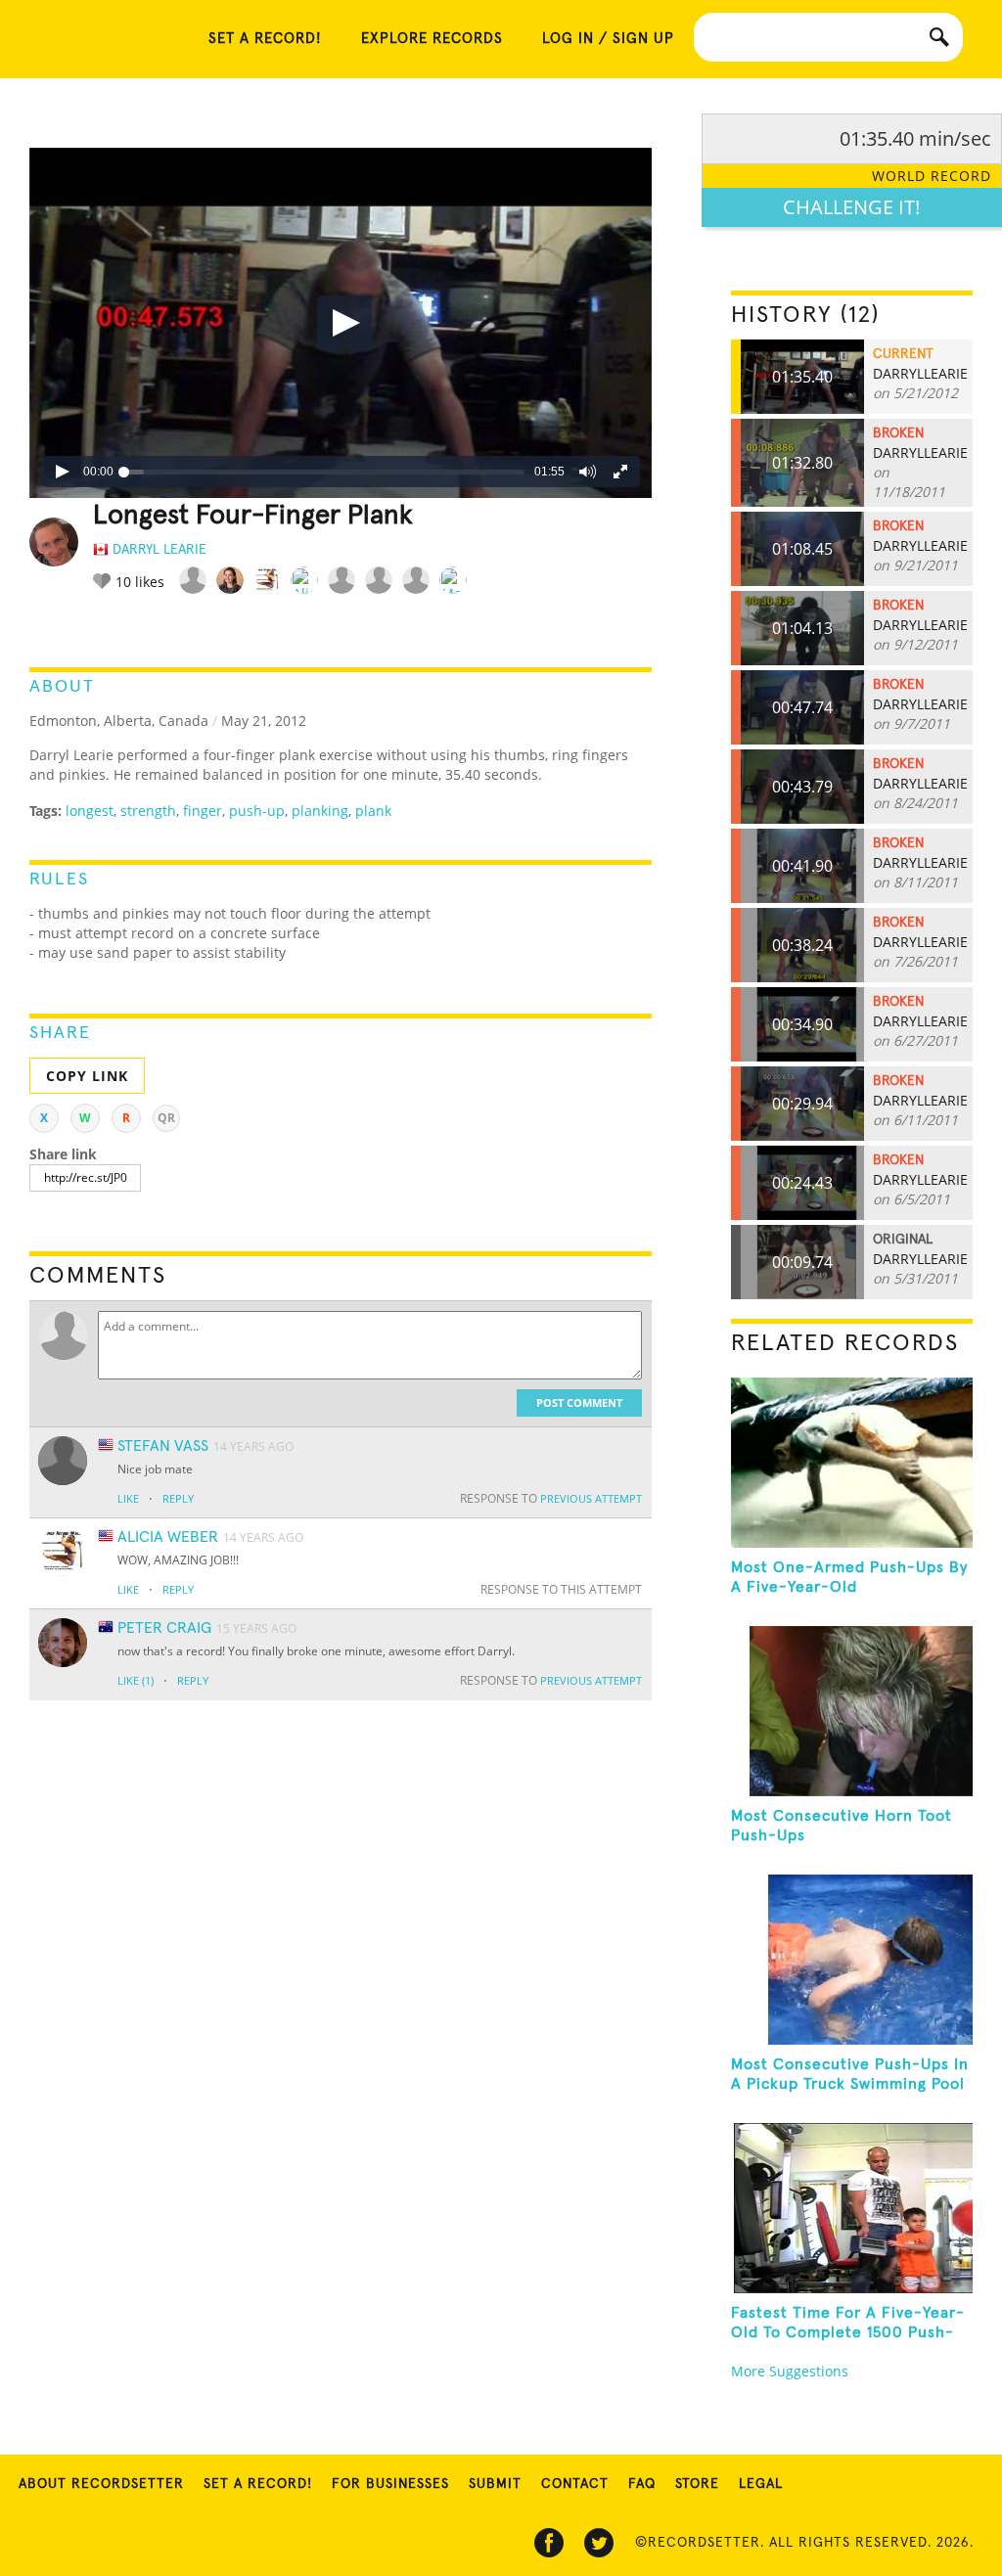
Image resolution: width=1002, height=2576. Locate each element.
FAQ (642, 2484)
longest (90, 811)
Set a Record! (258, 2484)
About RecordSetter (101, 2484)
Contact (575, 2484)
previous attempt (591, 1498)
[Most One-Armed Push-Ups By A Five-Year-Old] (852, 1463)
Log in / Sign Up (608, 39)
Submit (495, 2484)
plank (373, 811)
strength (148, 811)
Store (697, 2484)
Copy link (87, 1076)
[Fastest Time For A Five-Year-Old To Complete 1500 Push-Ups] (852, 2208)
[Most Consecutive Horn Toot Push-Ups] (852, 1711)
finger (203, 811)
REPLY (178, 1498)
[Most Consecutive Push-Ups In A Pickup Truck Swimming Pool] (852, 1960)
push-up (257, 811)
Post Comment (579, 1402)
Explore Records (432, 39)
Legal (761, 2484)
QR (166, 1118)
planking (320, 811)
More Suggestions (790, 2371)
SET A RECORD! (265, 39)
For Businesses (390, 2484)
